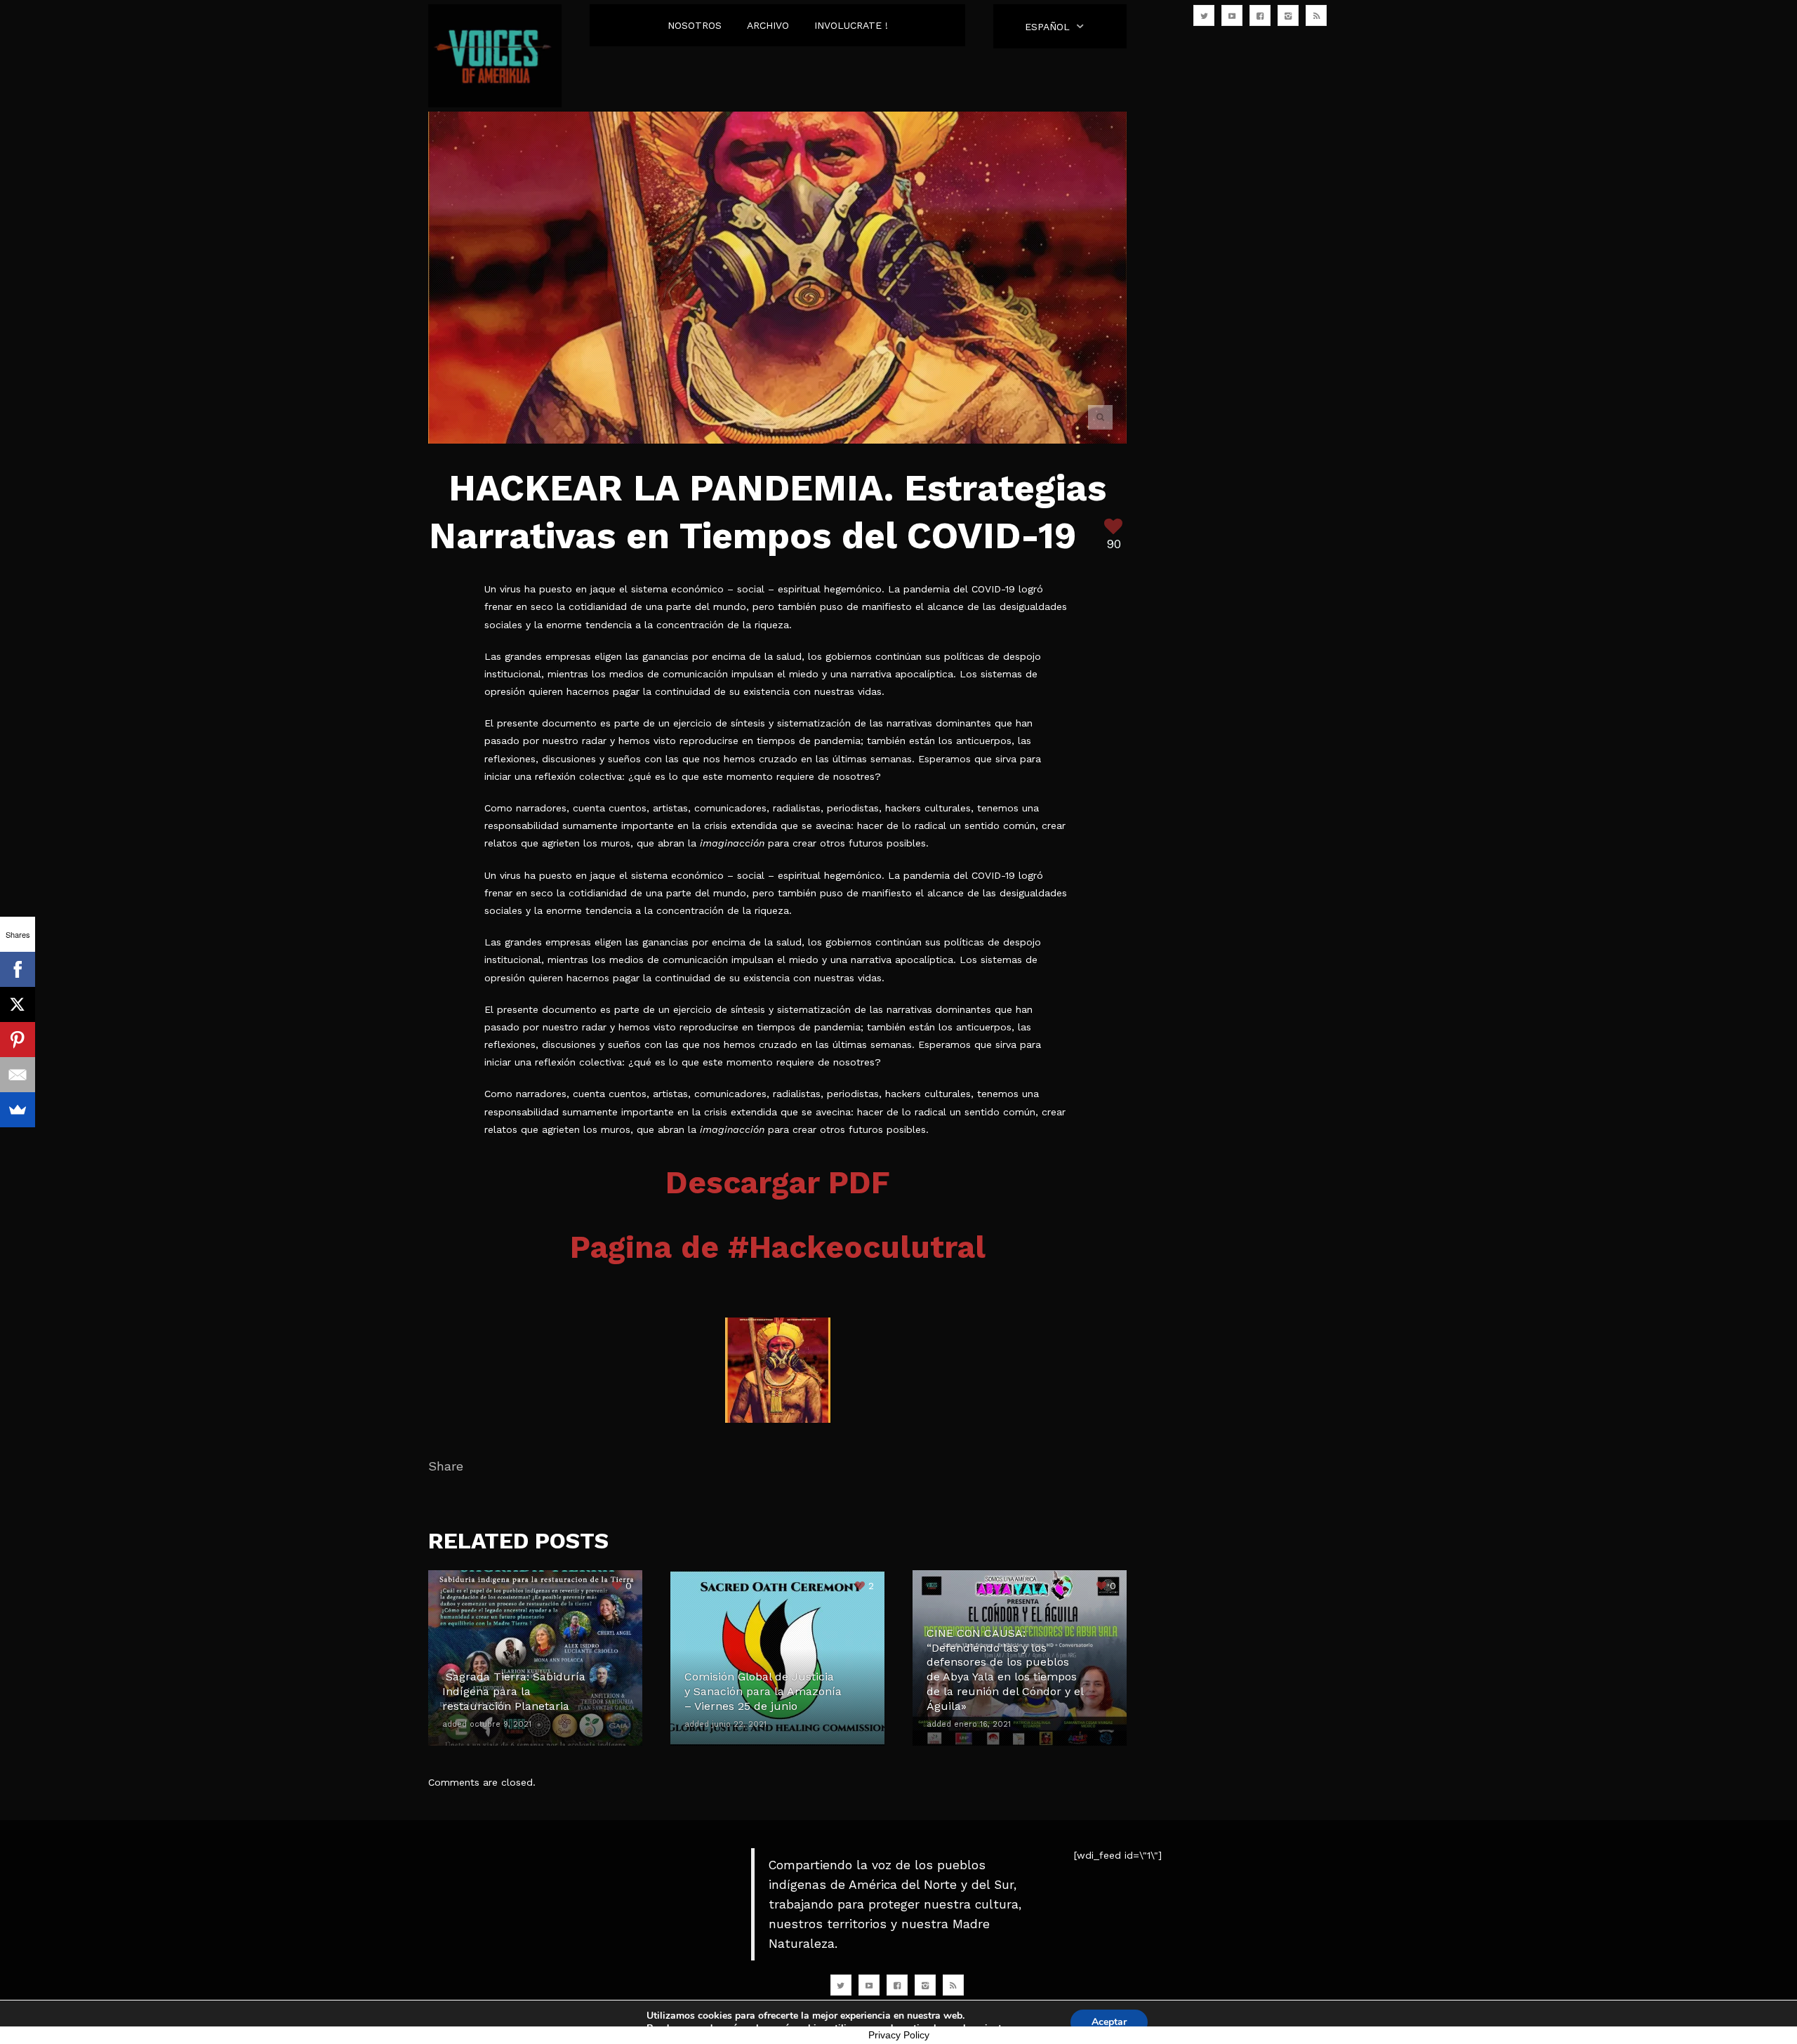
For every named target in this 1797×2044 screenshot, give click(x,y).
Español (1047, 27)
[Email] (18, 1075)
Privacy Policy (899, 2035)
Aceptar (1109, 2022)
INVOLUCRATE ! (851, 25)
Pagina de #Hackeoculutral (778, 1247)
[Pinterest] (18, 1040)
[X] (18, 1004)
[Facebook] (18, 969)
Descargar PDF (778, 1183)
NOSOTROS (695, 25)
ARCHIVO (768, 25)
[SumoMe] (18, 1110)
